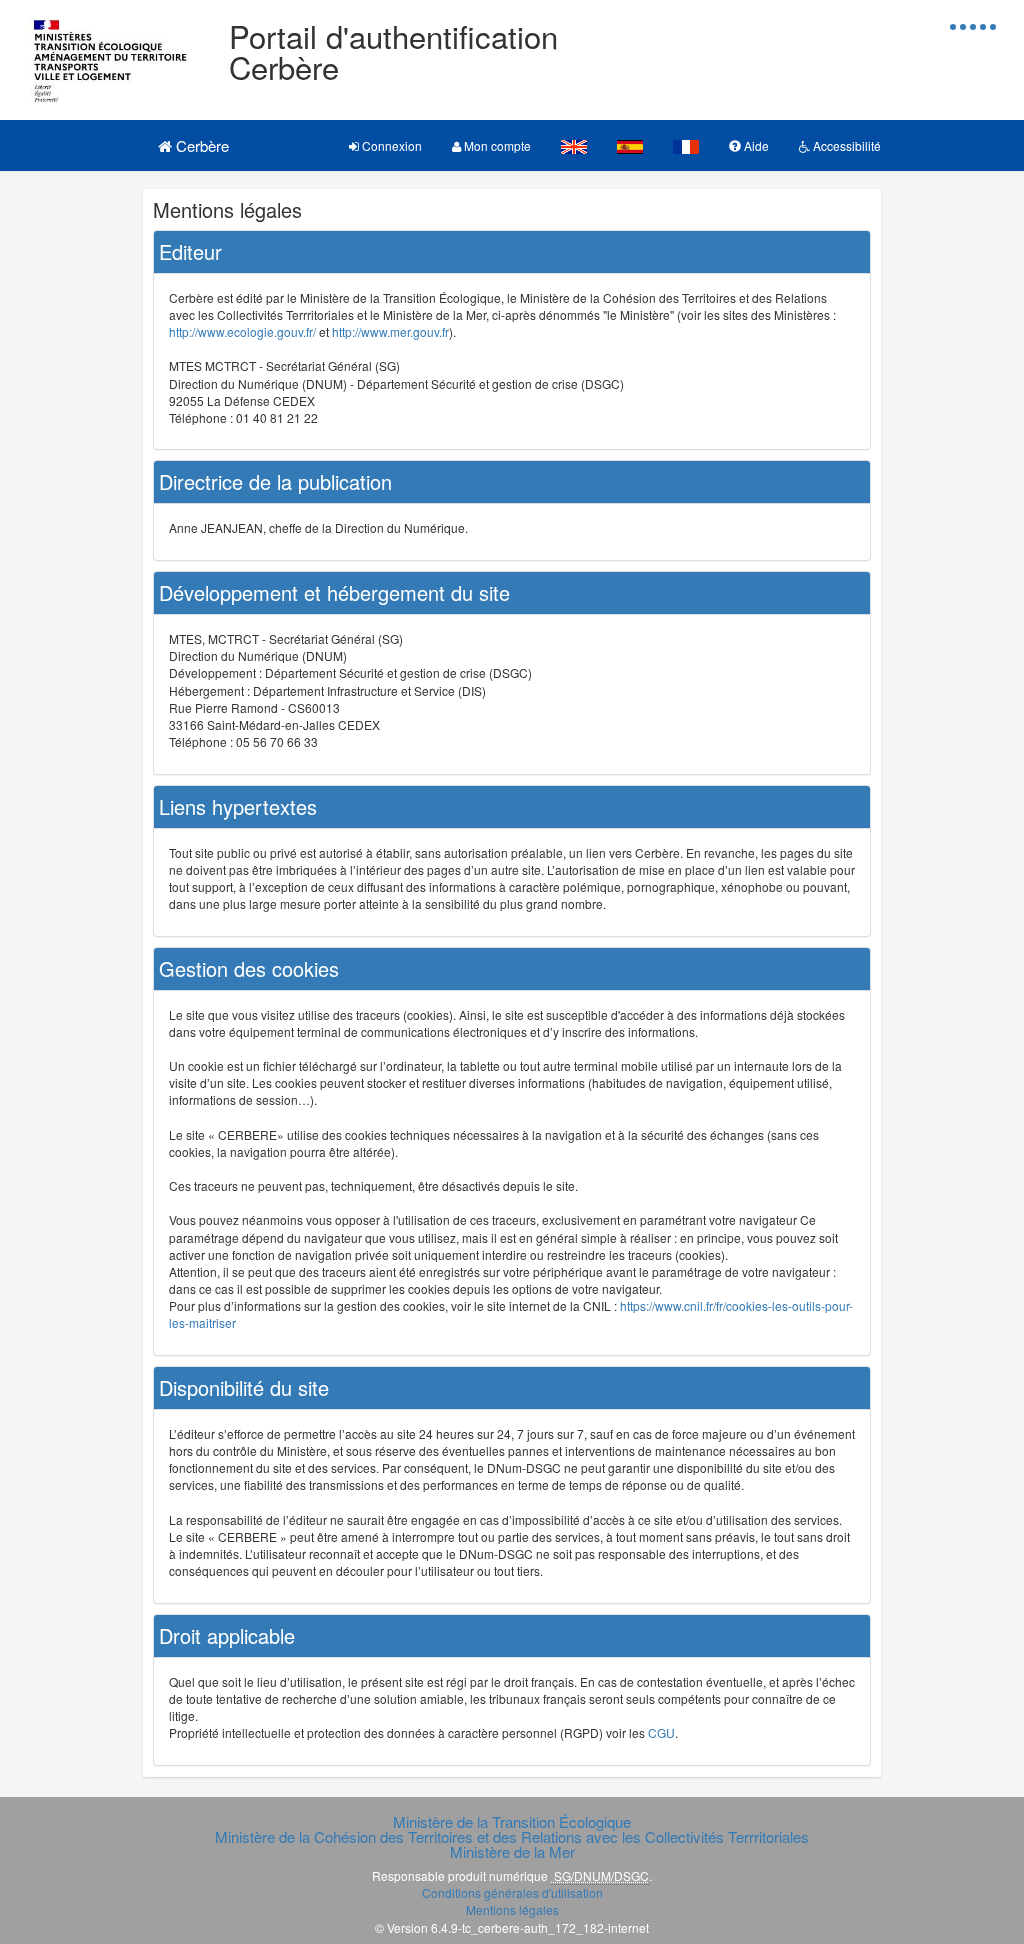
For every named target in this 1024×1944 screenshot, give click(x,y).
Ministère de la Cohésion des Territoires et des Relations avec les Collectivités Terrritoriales (512, 1836)
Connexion (390, 145)
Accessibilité (845, 145)
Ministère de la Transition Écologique (512, 1821)
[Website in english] (574, 145)
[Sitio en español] (630, 145)
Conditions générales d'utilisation (512, 1892)
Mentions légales (512, 1909)
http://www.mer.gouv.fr (390, 331)
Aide (755, 145)
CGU (661, 1732)
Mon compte (496, 145)
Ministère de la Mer (512, 1851)
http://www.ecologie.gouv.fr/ (242, 331)
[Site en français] (686, 145)
